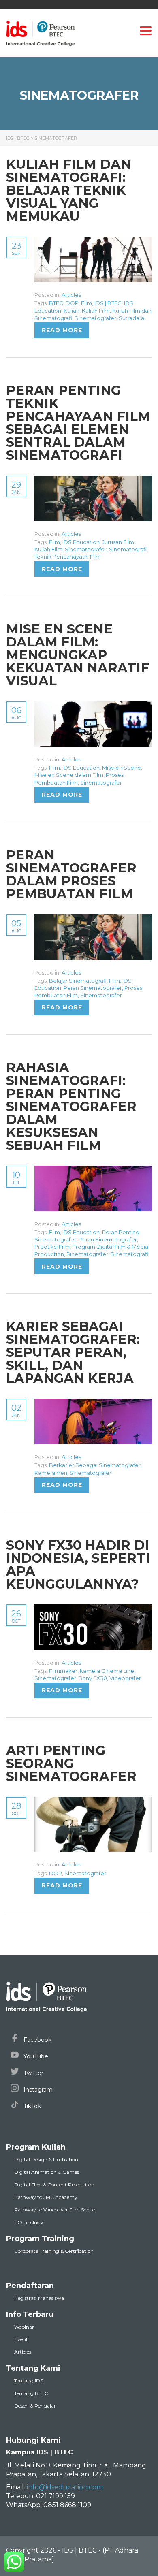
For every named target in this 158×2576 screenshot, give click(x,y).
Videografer (125, 1678)
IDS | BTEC (108, 303)
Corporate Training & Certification (54, 2251)
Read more (62, 330)
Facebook (37, 2040)
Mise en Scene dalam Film (69, 775)
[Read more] (93, 241)
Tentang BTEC (31, 2393)
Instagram (37, 2090)
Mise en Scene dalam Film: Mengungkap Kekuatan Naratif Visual (78, 655)
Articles (71, 295)
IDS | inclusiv (29, 2222)
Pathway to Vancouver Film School (55, 2210)
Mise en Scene (122, 768)
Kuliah (72, 311)
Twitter (33, 2073)
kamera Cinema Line (107, 1671)
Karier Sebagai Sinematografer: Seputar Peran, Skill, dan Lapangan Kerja (73, 1352)
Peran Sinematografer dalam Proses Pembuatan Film (71, 874)
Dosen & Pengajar (35, 2406)
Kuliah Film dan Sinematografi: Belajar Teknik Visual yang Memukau (69, 190)
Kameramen (51, 1473)
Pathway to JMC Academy (46, 2197)
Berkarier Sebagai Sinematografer (95, 1465)
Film (86, 303)
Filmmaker (63, 1671)
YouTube (35, 2056)
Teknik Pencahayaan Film (68, 557)
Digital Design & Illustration (46, 2159)
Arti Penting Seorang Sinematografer (71, 1763)
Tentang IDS (29, 2381)
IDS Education (81, 542)
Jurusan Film (118, 542)
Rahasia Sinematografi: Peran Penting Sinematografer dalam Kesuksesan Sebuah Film (71, 1106)
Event (21, 2339)
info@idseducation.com (65, 2487)
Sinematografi (128, 549)
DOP (72, 303)
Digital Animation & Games (47, 2172)
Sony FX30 (93, 1678)
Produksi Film (52, 1247)
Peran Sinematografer (93, 988)
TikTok (31, 2106)
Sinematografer (95, 318)
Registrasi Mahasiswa (39, 2298)
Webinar (24, 2327)
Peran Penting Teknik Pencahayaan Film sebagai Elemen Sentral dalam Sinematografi (78, 423)
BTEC (56, 303)
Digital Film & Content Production (54, 2185)
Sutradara (131, 318)
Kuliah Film (96, 311)
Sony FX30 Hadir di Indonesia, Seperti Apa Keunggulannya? (78, 1564)
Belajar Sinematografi (78, 981)
